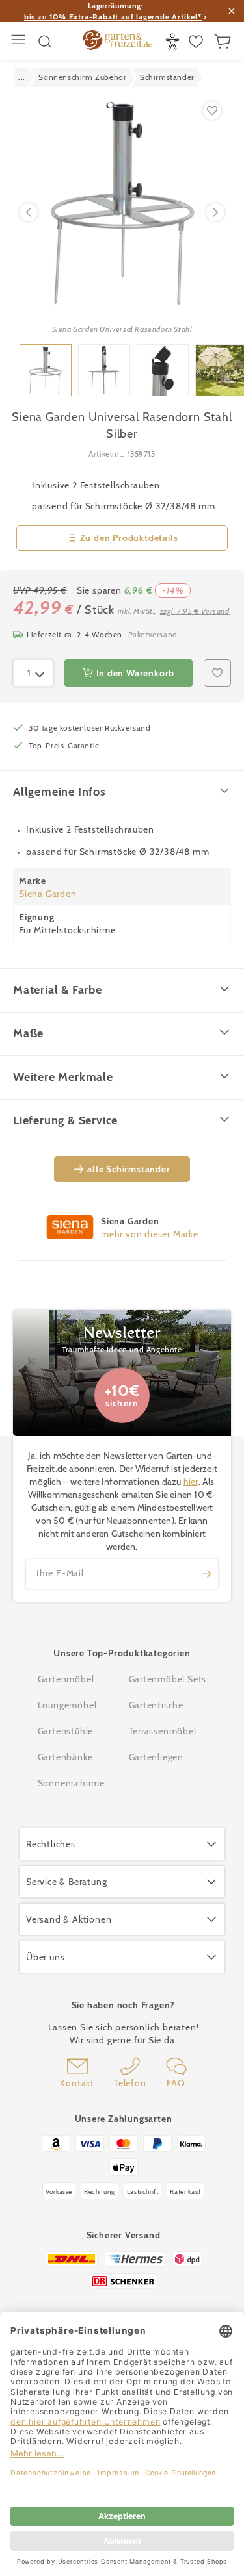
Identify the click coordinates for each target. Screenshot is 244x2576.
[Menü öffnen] (20, 41)
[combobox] (33, 673)
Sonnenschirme (71, 1783)
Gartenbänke (65, 1757)
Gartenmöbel (66, 1679)
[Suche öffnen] (45, 42)
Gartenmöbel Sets (168, 1679)
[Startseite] (117, 42)
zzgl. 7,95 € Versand (195, 611)
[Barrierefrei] (174, 42)
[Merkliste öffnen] (197, 42)
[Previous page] (29, 212)
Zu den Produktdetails (129, 538)
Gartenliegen (156, 1757)
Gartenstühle (66, 1731)
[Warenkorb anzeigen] (224, 42)
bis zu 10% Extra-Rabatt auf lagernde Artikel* (113, 17)
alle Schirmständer (129, 1169)
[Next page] (215, 212)
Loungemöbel (67, 1705)
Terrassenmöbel (163, 1731)
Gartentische (156, 1705)
